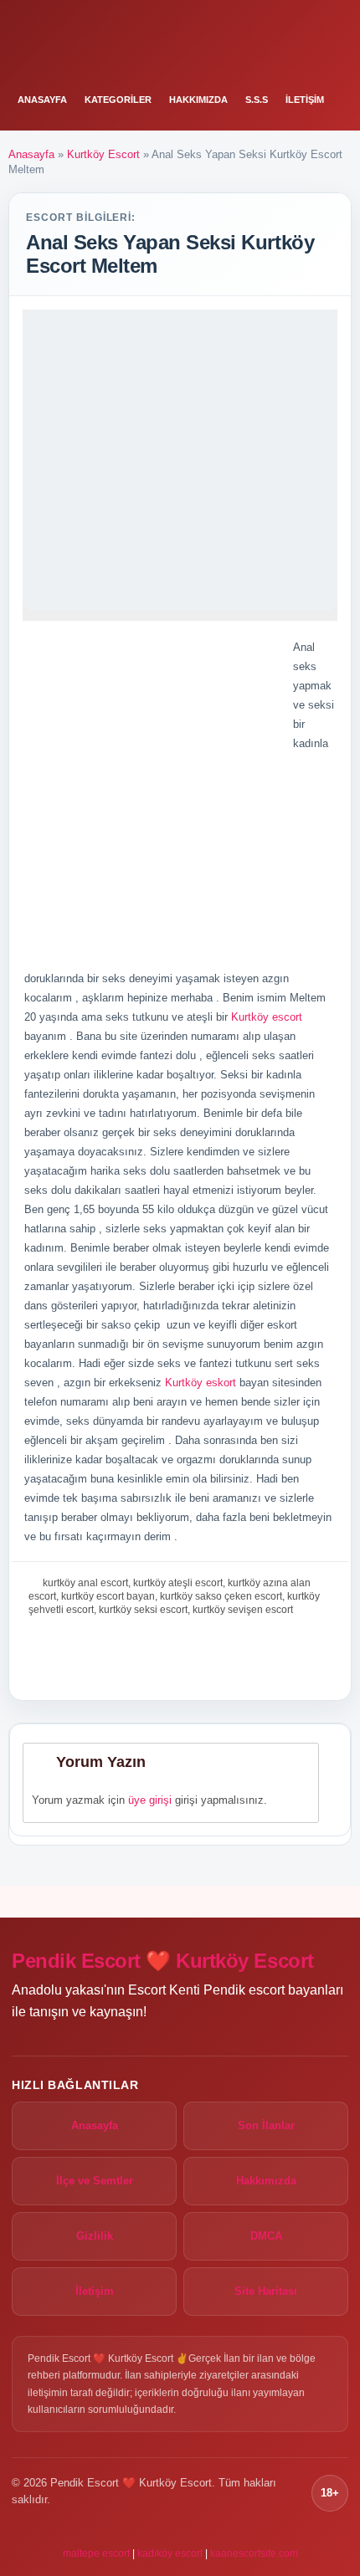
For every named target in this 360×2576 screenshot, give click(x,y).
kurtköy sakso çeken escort (221, 1596)
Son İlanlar (266, 2125)
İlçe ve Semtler (95, 2181)
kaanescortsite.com (254, 2553)
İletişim (305, 100)
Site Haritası (266, 2291)
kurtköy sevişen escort (243, 1610)
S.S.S (257, 100)
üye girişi (150, 1800)
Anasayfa (42, 100)
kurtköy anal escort (85, 1583)
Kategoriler (118, 100)
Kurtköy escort (267, 1017)
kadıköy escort (170, 2553)
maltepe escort (96, 2553)
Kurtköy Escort (103, 154)
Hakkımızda (198, 100)
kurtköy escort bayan (108, 1596)
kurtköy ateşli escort (178, 1583)
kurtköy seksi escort (143, 1610)
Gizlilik (95, 2236)
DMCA (266, 2236)
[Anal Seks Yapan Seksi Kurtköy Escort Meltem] (180, 460)
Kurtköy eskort (201, 1383)
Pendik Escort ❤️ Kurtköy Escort (163, 1961)
